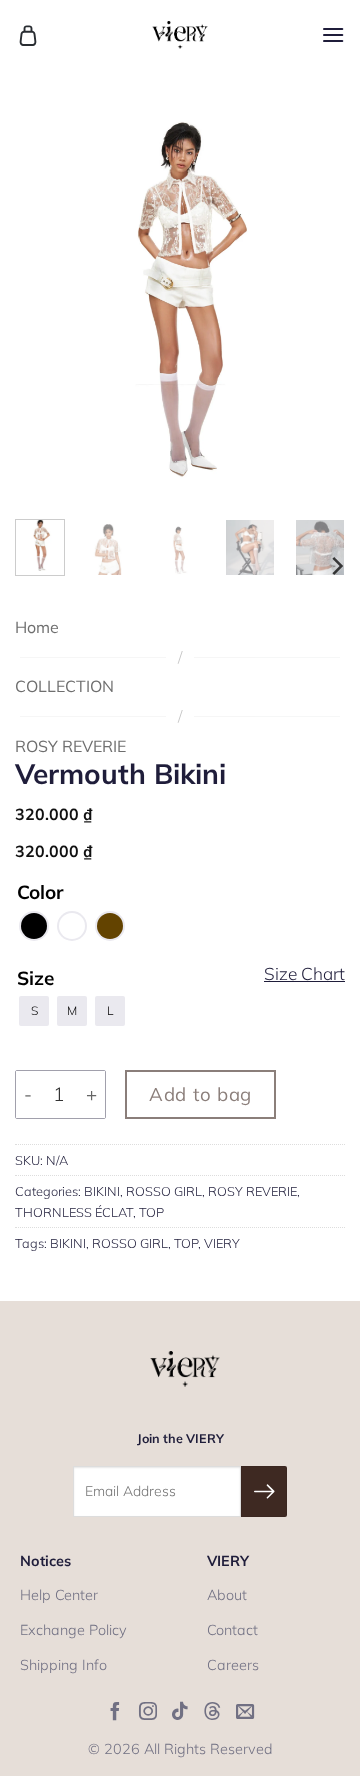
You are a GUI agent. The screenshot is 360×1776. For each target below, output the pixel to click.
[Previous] (47, 297)
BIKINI (102, 1191)
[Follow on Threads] (212, 1712)
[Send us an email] (245, 1712)
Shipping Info (63, 1665)
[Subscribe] (264, 1491)
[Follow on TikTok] (180, 1712)
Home (37, 627)
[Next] (313, 297)
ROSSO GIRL (164, 1191)
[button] (28, 35)
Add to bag (200, 1094)
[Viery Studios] (180, 35)
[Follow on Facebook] (115, 1712)
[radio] (34, 926)
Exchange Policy (73, 1630)
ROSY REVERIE (70, 746)
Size (35, 979)
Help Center (59, 1595)
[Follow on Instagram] (148, 1712)
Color (40, 893)
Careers (233, 1665)
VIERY (222, 1243)
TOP (151, 1212)
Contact (232, 1630)
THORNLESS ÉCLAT (74, 1212)
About (227, 1595)
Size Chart (304, 974)
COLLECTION (64, 686)
